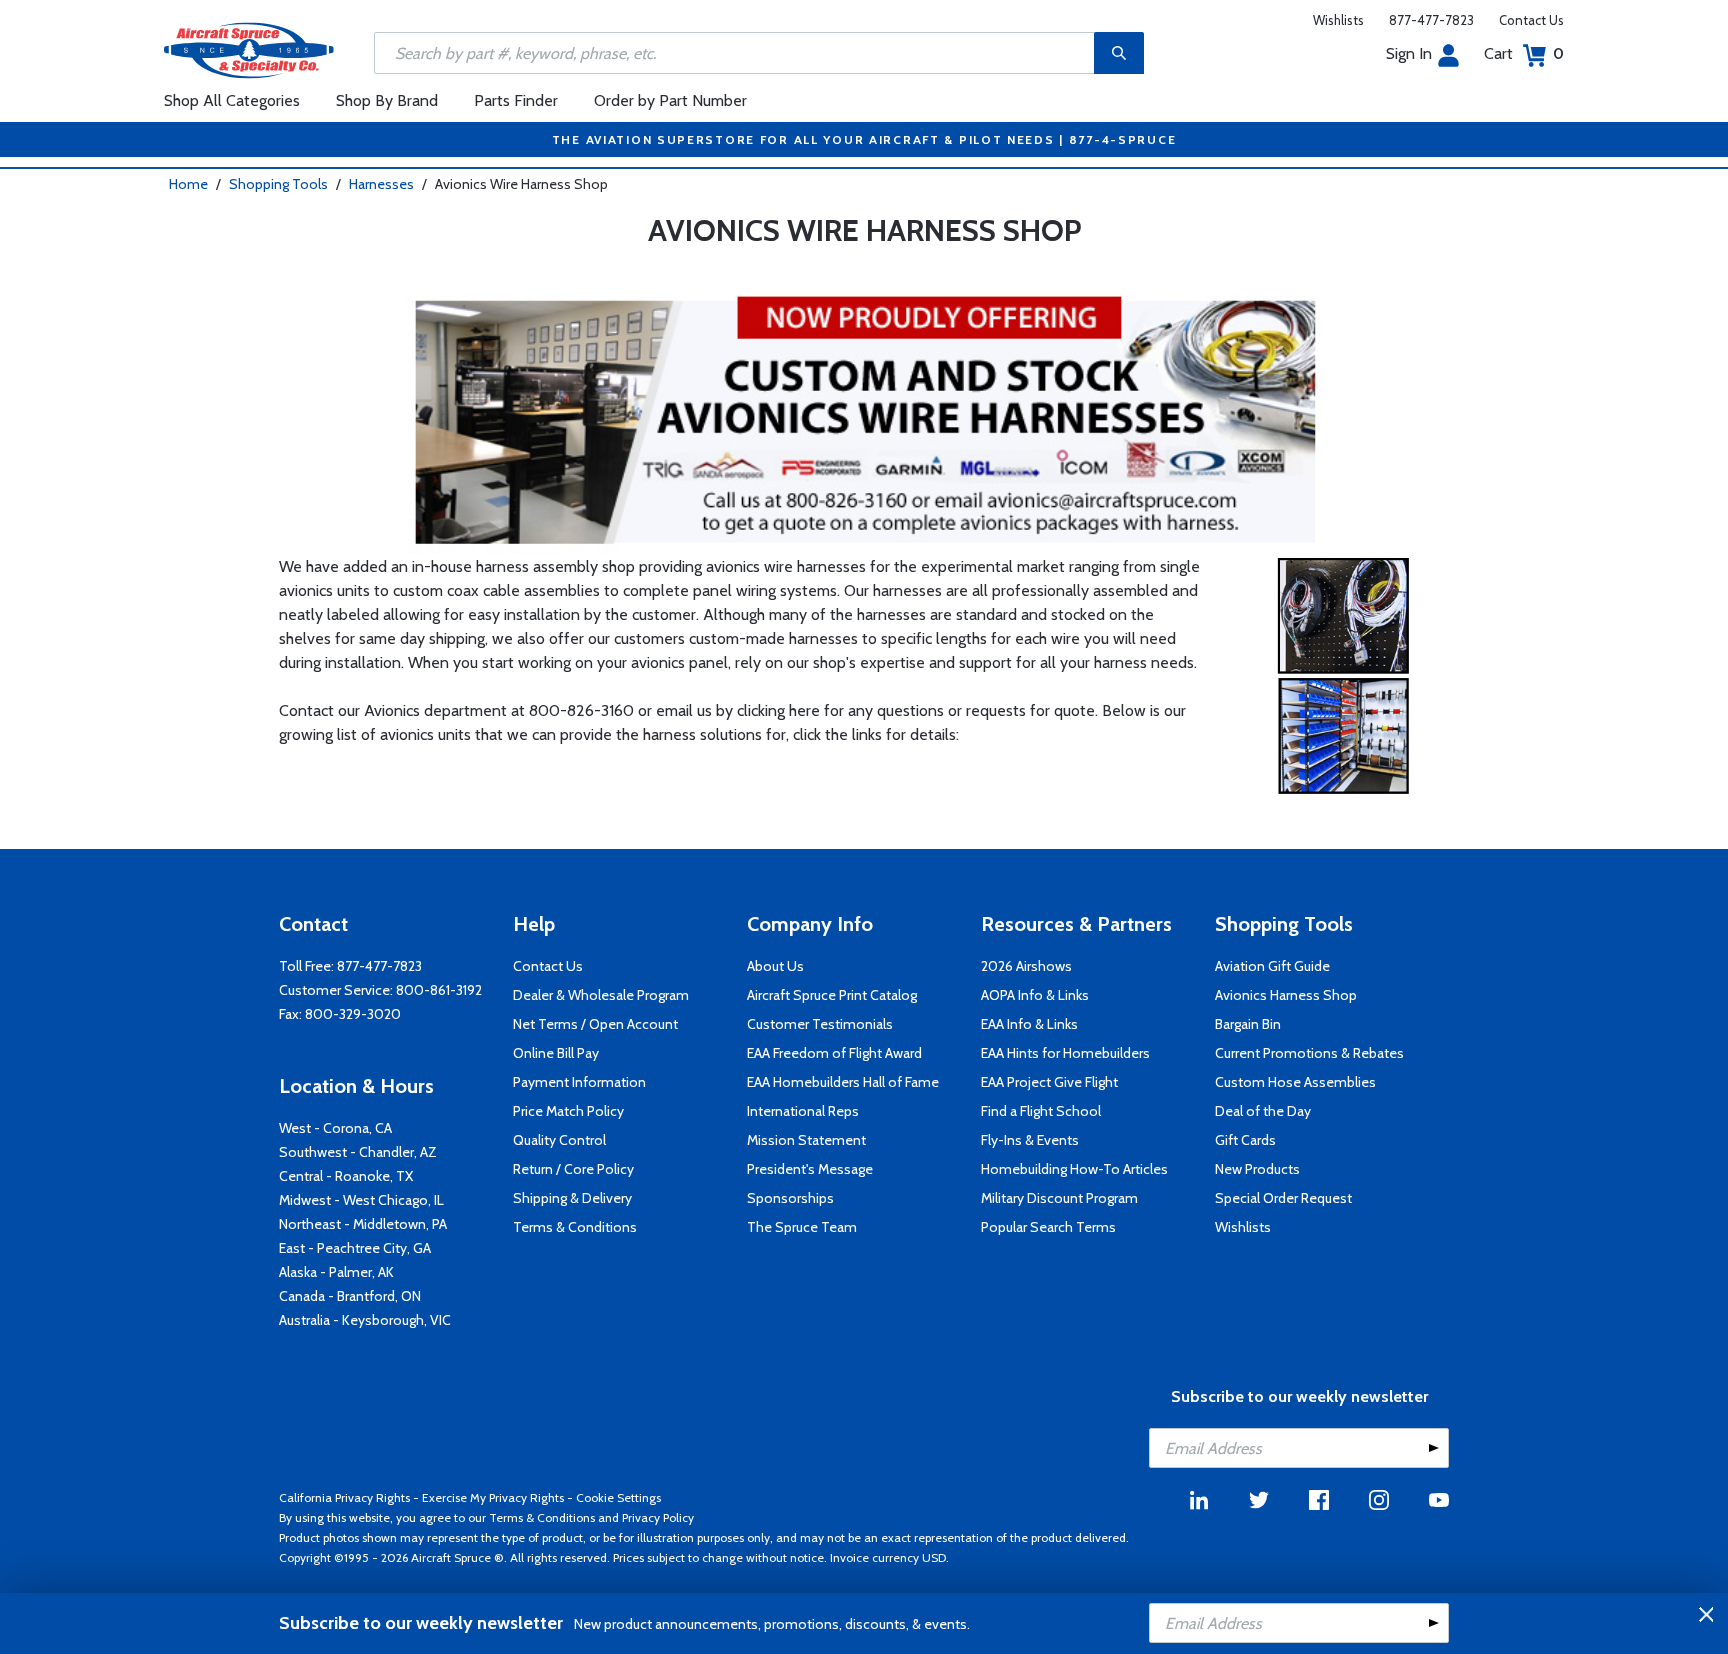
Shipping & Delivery (572, 1198)
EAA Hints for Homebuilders (1065, 1053)
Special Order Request (1283, 1198)
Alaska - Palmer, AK (336, 1272)
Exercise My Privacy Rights (493, 1497)
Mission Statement (806, 1140)
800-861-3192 (439, 990)
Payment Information (579, 1082)
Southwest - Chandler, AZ (358, 1152)
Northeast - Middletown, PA (363, 1224)
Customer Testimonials (820, 1024)
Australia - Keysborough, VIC (365, 1320)
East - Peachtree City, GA (355, 1248)
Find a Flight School (1041, 1111)
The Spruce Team (802, 1227)
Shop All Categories (232, 100)
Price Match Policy (568, 1111)
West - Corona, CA (335, 1128)
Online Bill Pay (556, 1053)
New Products (1257, 1169)
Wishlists (1338, 20)
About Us (775, 966)
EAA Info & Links (1029, 1024)
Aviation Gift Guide (1272, 966)
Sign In (1409, 53)
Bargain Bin (1248, 1024)
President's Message (810, 1169)
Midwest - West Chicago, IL (361, 1200)
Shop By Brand (387, 100)
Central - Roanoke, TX (346, 1176)
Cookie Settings (618, 1497)
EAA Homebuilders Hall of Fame (843, 1082)
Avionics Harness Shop (1286, 995)
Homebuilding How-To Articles (1074, 1169)
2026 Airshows (1026, 966)
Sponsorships (790, 1198)
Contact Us (1531, 20)
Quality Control (559, 1140)
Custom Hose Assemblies (1295, 1082)
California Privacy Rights (344, 1497)
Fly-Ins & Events (1030, 1140)
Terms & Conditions (575, 1227)
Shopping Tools (278, 184)
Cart (1524, 53)
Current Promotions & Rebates (1309, 1053)
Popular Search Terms (1048, 1227)
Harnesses (381, 184)
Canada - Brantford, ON (350, 1296)
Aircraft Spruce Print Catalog (832, 995)
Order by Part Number (670, 100)
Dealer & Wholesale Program (601, 995)
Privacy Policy (658, 1517)
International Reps (803, 1111)
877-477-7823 (1431, 20)
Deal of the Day (1263, 1111)
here (804, 710)
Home (188, 184)
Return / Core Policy (573, 1169)
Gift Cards (1245, 1140)
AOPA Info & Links (1035, 995)
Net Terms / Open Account (595, 1024)
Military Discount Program (1059, 1198)
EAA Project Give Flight (1049, 1082)
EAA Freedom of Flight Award (834, 1053)
